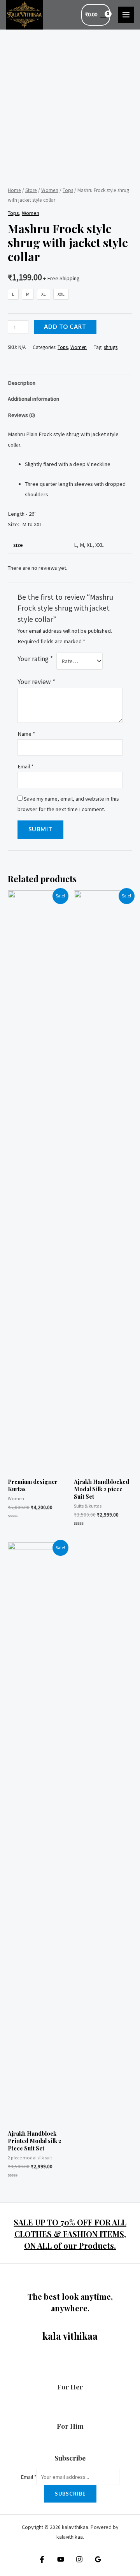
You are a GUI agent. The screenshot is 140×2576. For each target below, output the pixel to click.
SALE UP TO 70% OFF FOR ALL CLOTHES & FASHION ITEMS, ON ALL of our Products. (70, 2234)
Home (14, 190)
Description (22, 383)
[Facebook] (42, 2559)
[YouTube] (61, 2559)
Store (31, 190)
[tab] (70, 383)
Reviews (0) (21, 415)
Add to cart (65, 327)
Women (50, 190)
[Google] (98, 2559)
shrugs (111, 347)
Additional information (33, 399)
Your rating (35, 659)
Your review (36, 682)
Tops (68, 190)
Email (25, 766)
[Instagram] (79, 2559)
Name (26, 734)
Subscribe (70, 2494)
